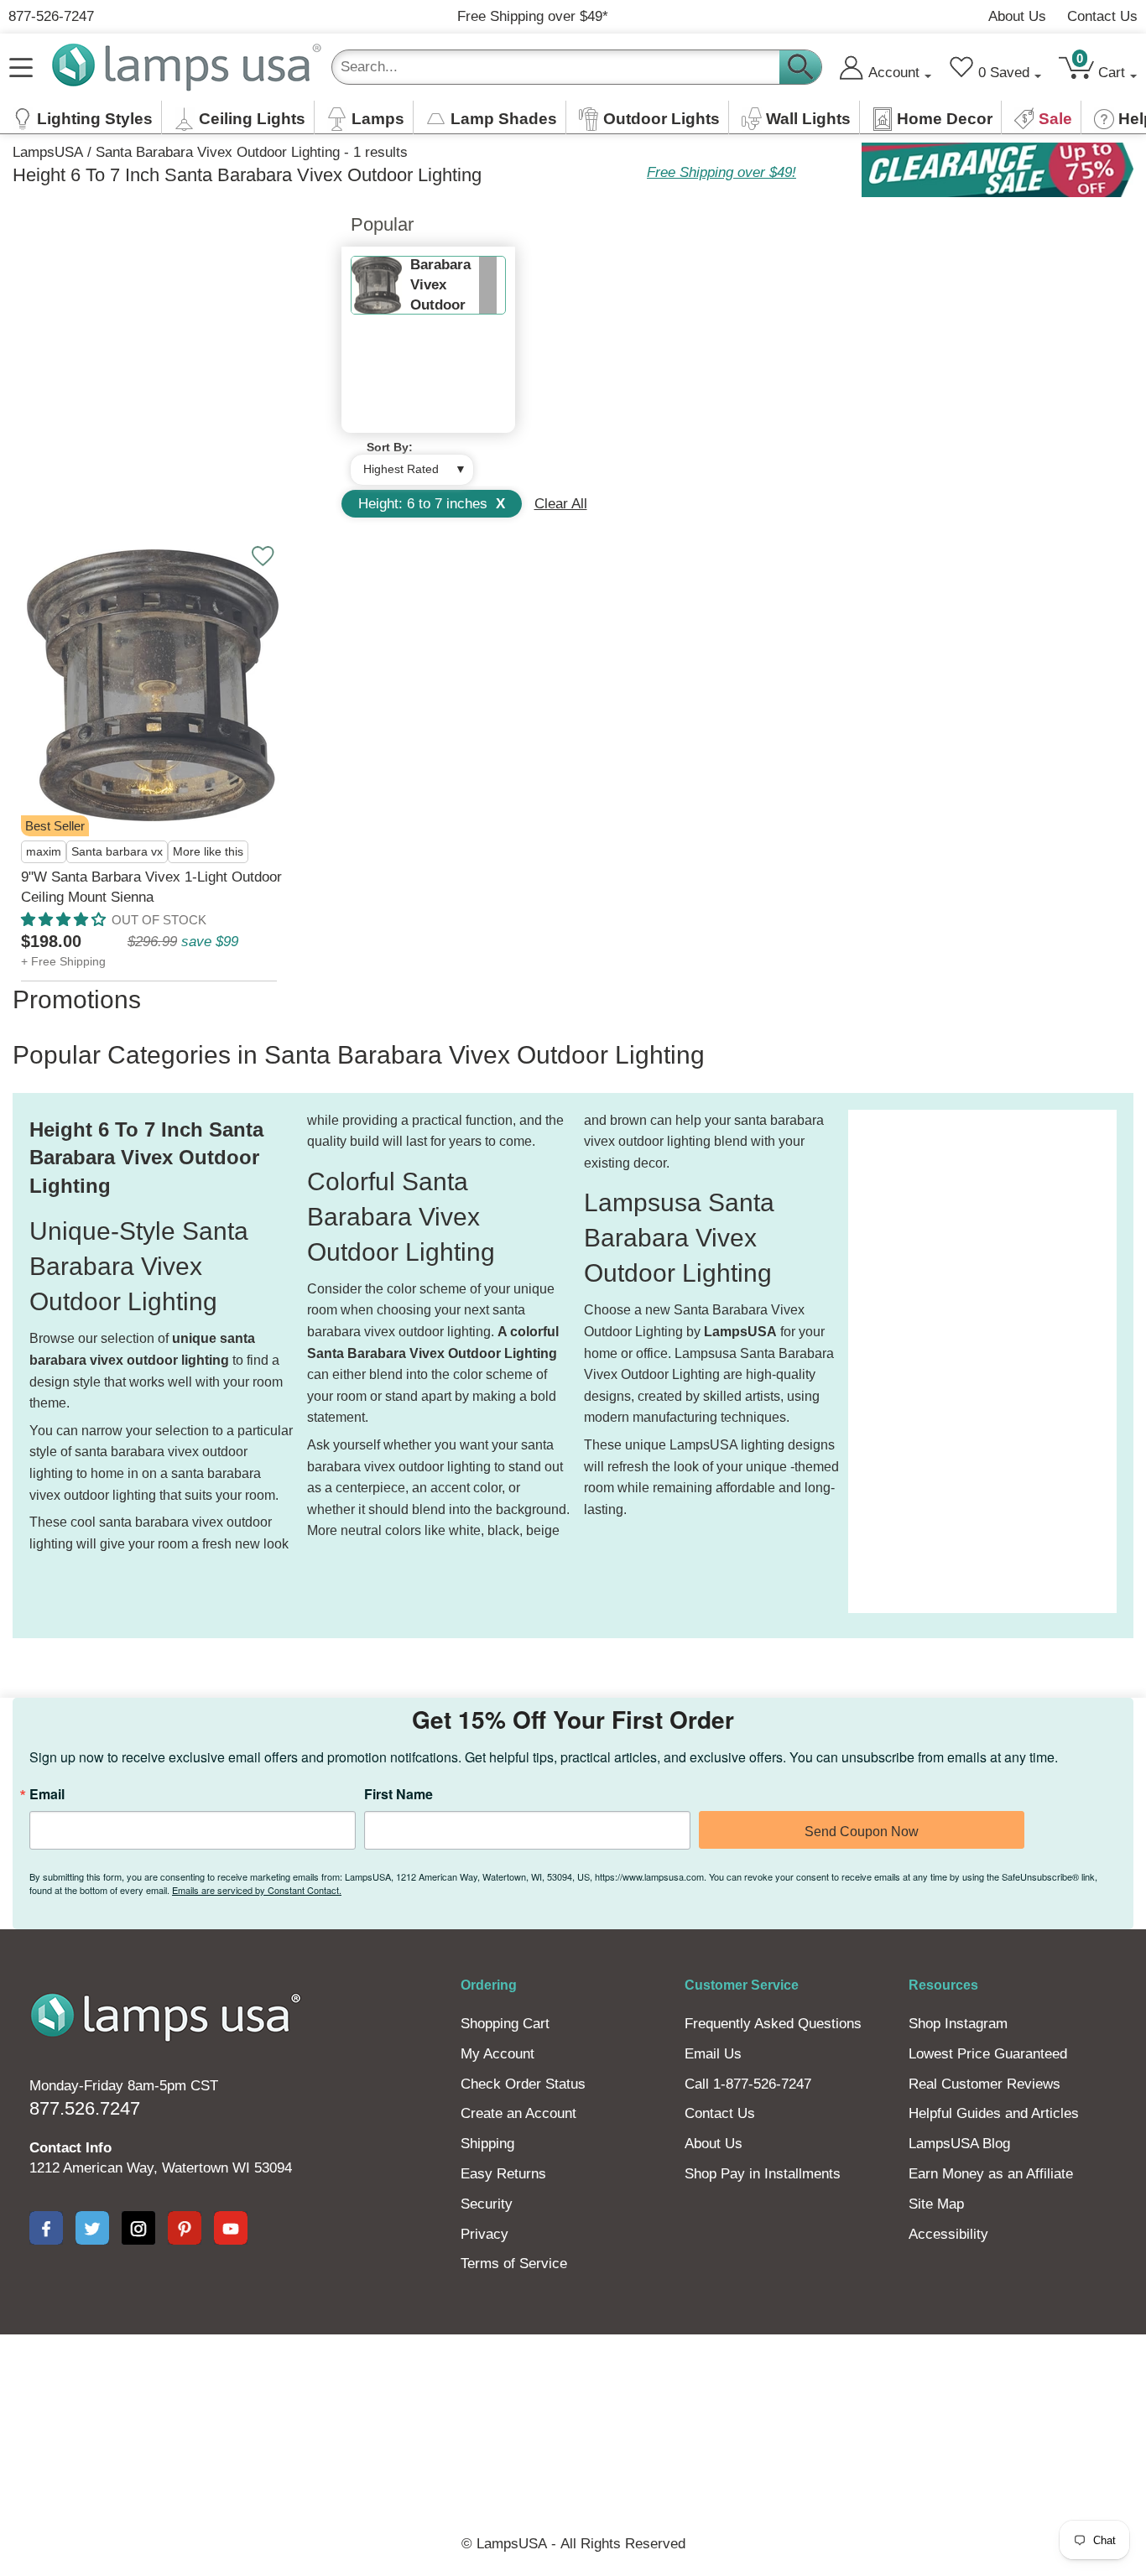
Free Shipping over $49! (721, 172)
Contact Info (70, 2148)
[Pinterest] (185, 2228)
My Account (497, 2054)
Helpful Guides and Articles (994, 2113)
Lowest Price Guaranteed (988, 2054)
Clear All (561, 504)
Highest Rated (401, 469)
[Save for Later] (263, 556)
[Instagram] (138, 2228)
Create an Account (518, 2113)
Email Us (713, 2054)
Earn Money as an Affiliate (991, 2174)
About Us (1017, 16)
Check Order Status (523, 2084)
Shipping (487, 2144)
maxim (44, 852)
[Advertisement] (915, 1361)
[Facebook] (46, 2228)
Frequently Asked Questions (773, 2024)
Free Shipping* (533, 16)
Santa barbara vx (117, 852)
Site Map (936, 2204)
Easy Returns (503, 2174)
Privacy (484, 2234)
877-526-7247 (51, 16)
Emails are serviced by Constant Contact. (257, 1890)
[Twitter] (92, 2228)
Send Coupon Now (862, 1832)
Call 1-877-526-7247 (748, 2084)
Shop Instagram (958, 2024)
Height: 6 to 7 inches (432, 504)
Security (487, 2204)
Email (47, 1794)
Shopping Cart (505, 2024)
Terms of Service (514, 2264)
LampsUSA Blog (959, 2144)
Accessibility (948, 2234)
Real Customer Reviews (985, 2084)
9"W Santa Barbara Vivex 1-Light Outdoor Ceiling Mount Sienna (151, 887)
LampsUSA (48, 152)
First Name (398, 1794)
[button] (63, 920)
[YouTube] (231, 2228)
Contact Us (1102, 16)
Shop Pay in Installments (763, 2174)
